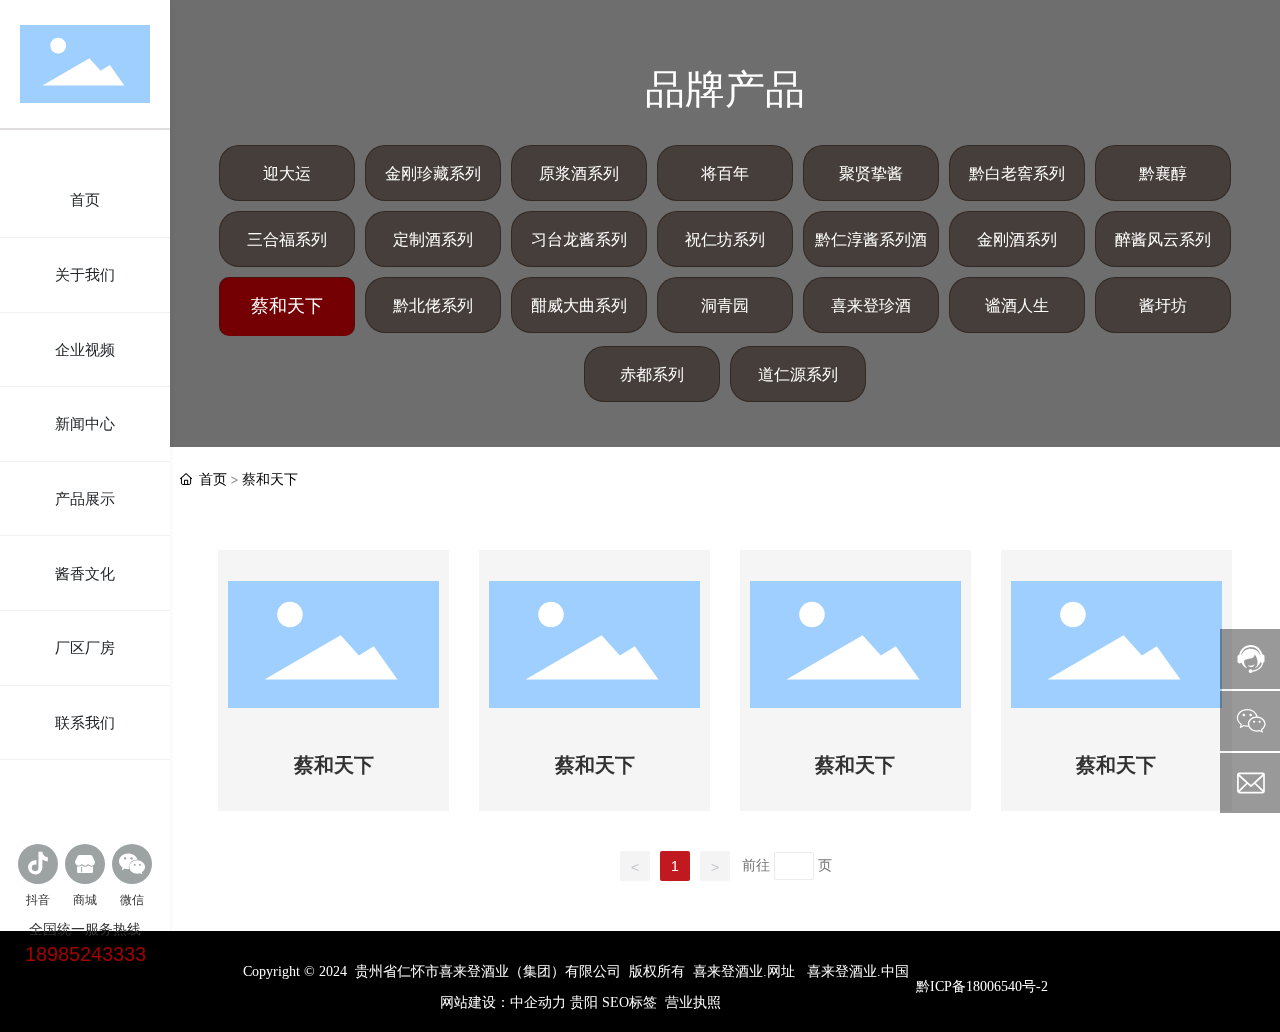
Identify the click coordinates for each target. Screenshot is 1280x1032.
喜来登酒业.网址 (744, 971)
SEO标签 (629, 1002)
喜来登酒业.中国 (858, 971)
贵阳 (584, 1002)
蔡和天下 (334, 765)
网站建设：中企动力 (503, 1002)
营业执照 (693, 1002)
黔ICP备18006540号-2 (982, 986)
